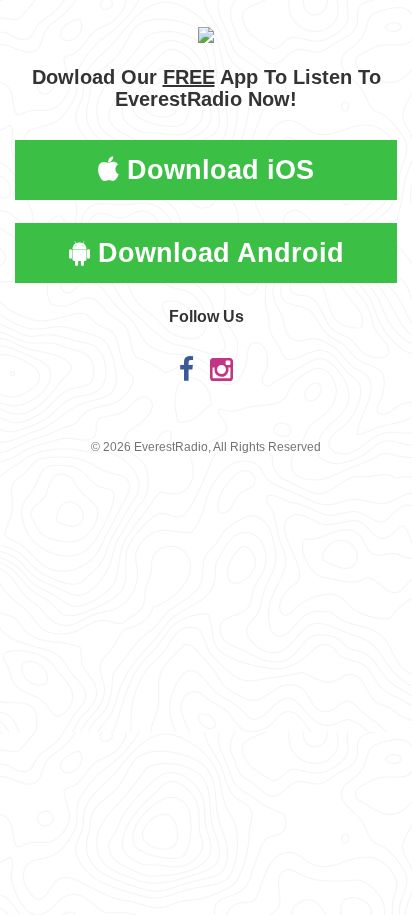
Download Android (217, 253)
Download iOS (216, 170)
